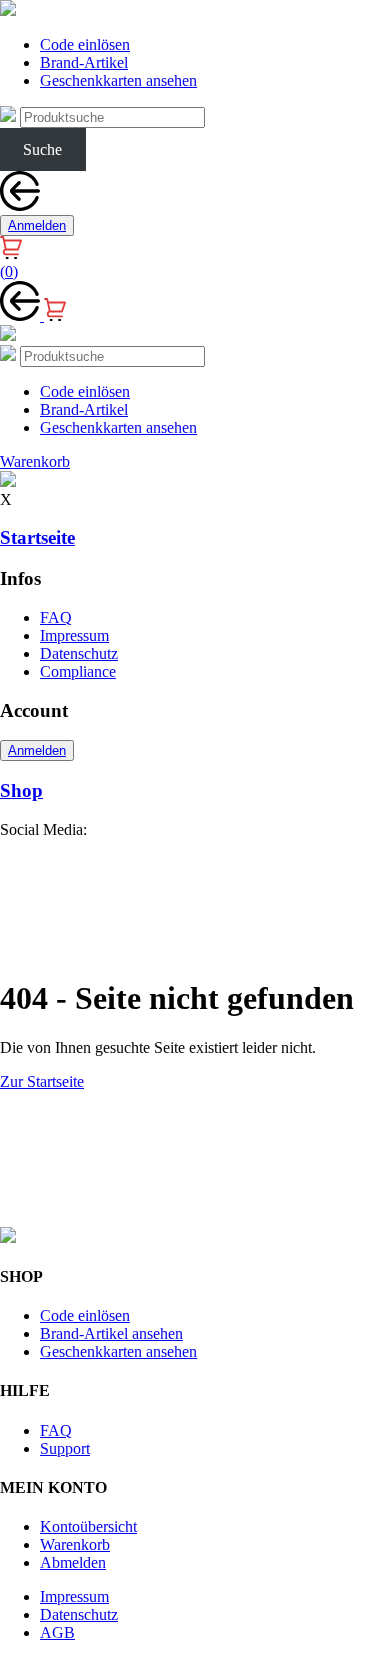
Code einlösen (85, 44)
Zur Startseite (42, 1081)
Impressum (74, 635)
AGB (57, 1632)
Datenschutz (79, 653)
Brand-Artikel (84, 62)
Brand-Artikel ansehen (111, 1333)
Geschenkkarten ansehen (118, 80)
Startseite (37, 537)
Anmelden (37, 225)
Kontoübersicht (88, 1526)
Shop (21, 790)
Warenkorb (75, 1544)
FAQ (56, 617)
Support (65, 1448)
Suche (42, 149)
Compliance (78, 671)
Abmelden (73, 1562)
